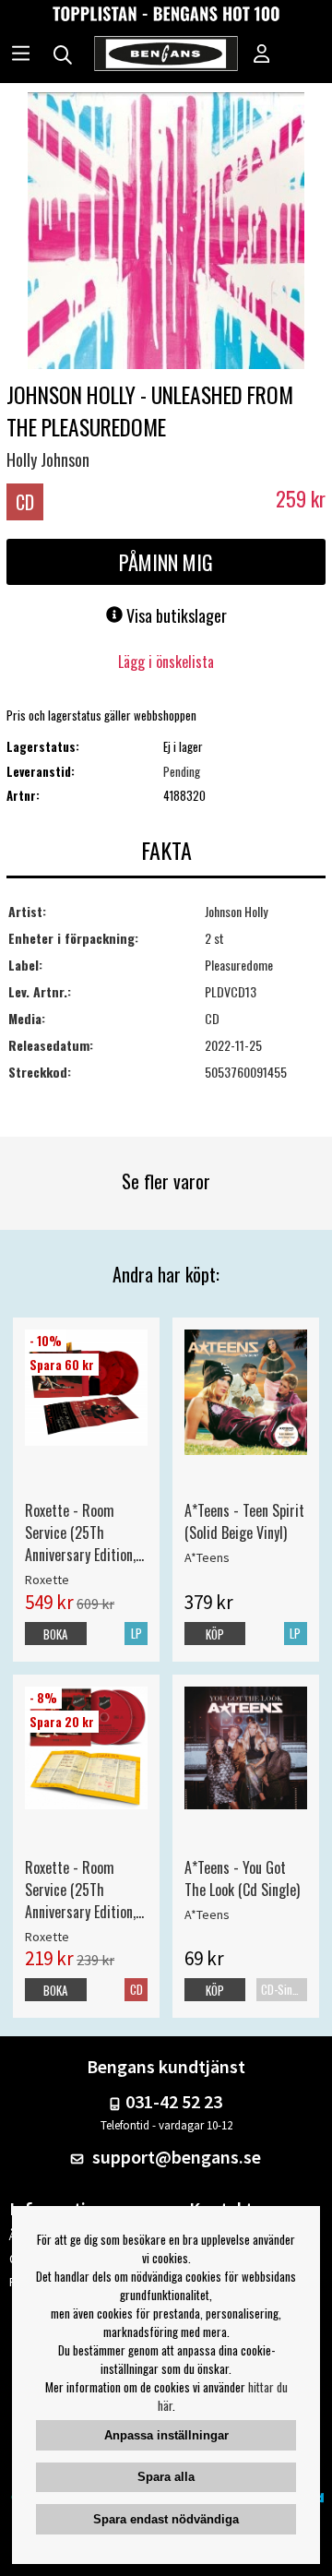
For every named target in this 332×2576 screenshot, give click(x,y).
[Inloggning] (262, 55)
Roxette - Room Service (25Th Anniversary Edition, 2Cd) (80, 1890)
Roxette (47, 1580)
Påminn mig (166, 562)
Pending (182, 771)
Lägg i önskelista (166, 662)
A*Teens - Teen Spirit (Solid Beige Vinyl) (244, 1521)
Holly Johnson (48, 459)
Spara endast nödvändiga (166, 2519)
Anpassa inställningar (166, 2435)
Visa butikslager (175, 615)
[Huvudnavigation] (21, 55)
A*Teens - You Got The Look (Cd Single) (242, 1878)
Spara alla (166, 2477)
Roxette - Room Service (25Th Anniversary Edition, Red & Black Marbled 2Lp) (84, 1532)
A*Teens (207, 1557)
